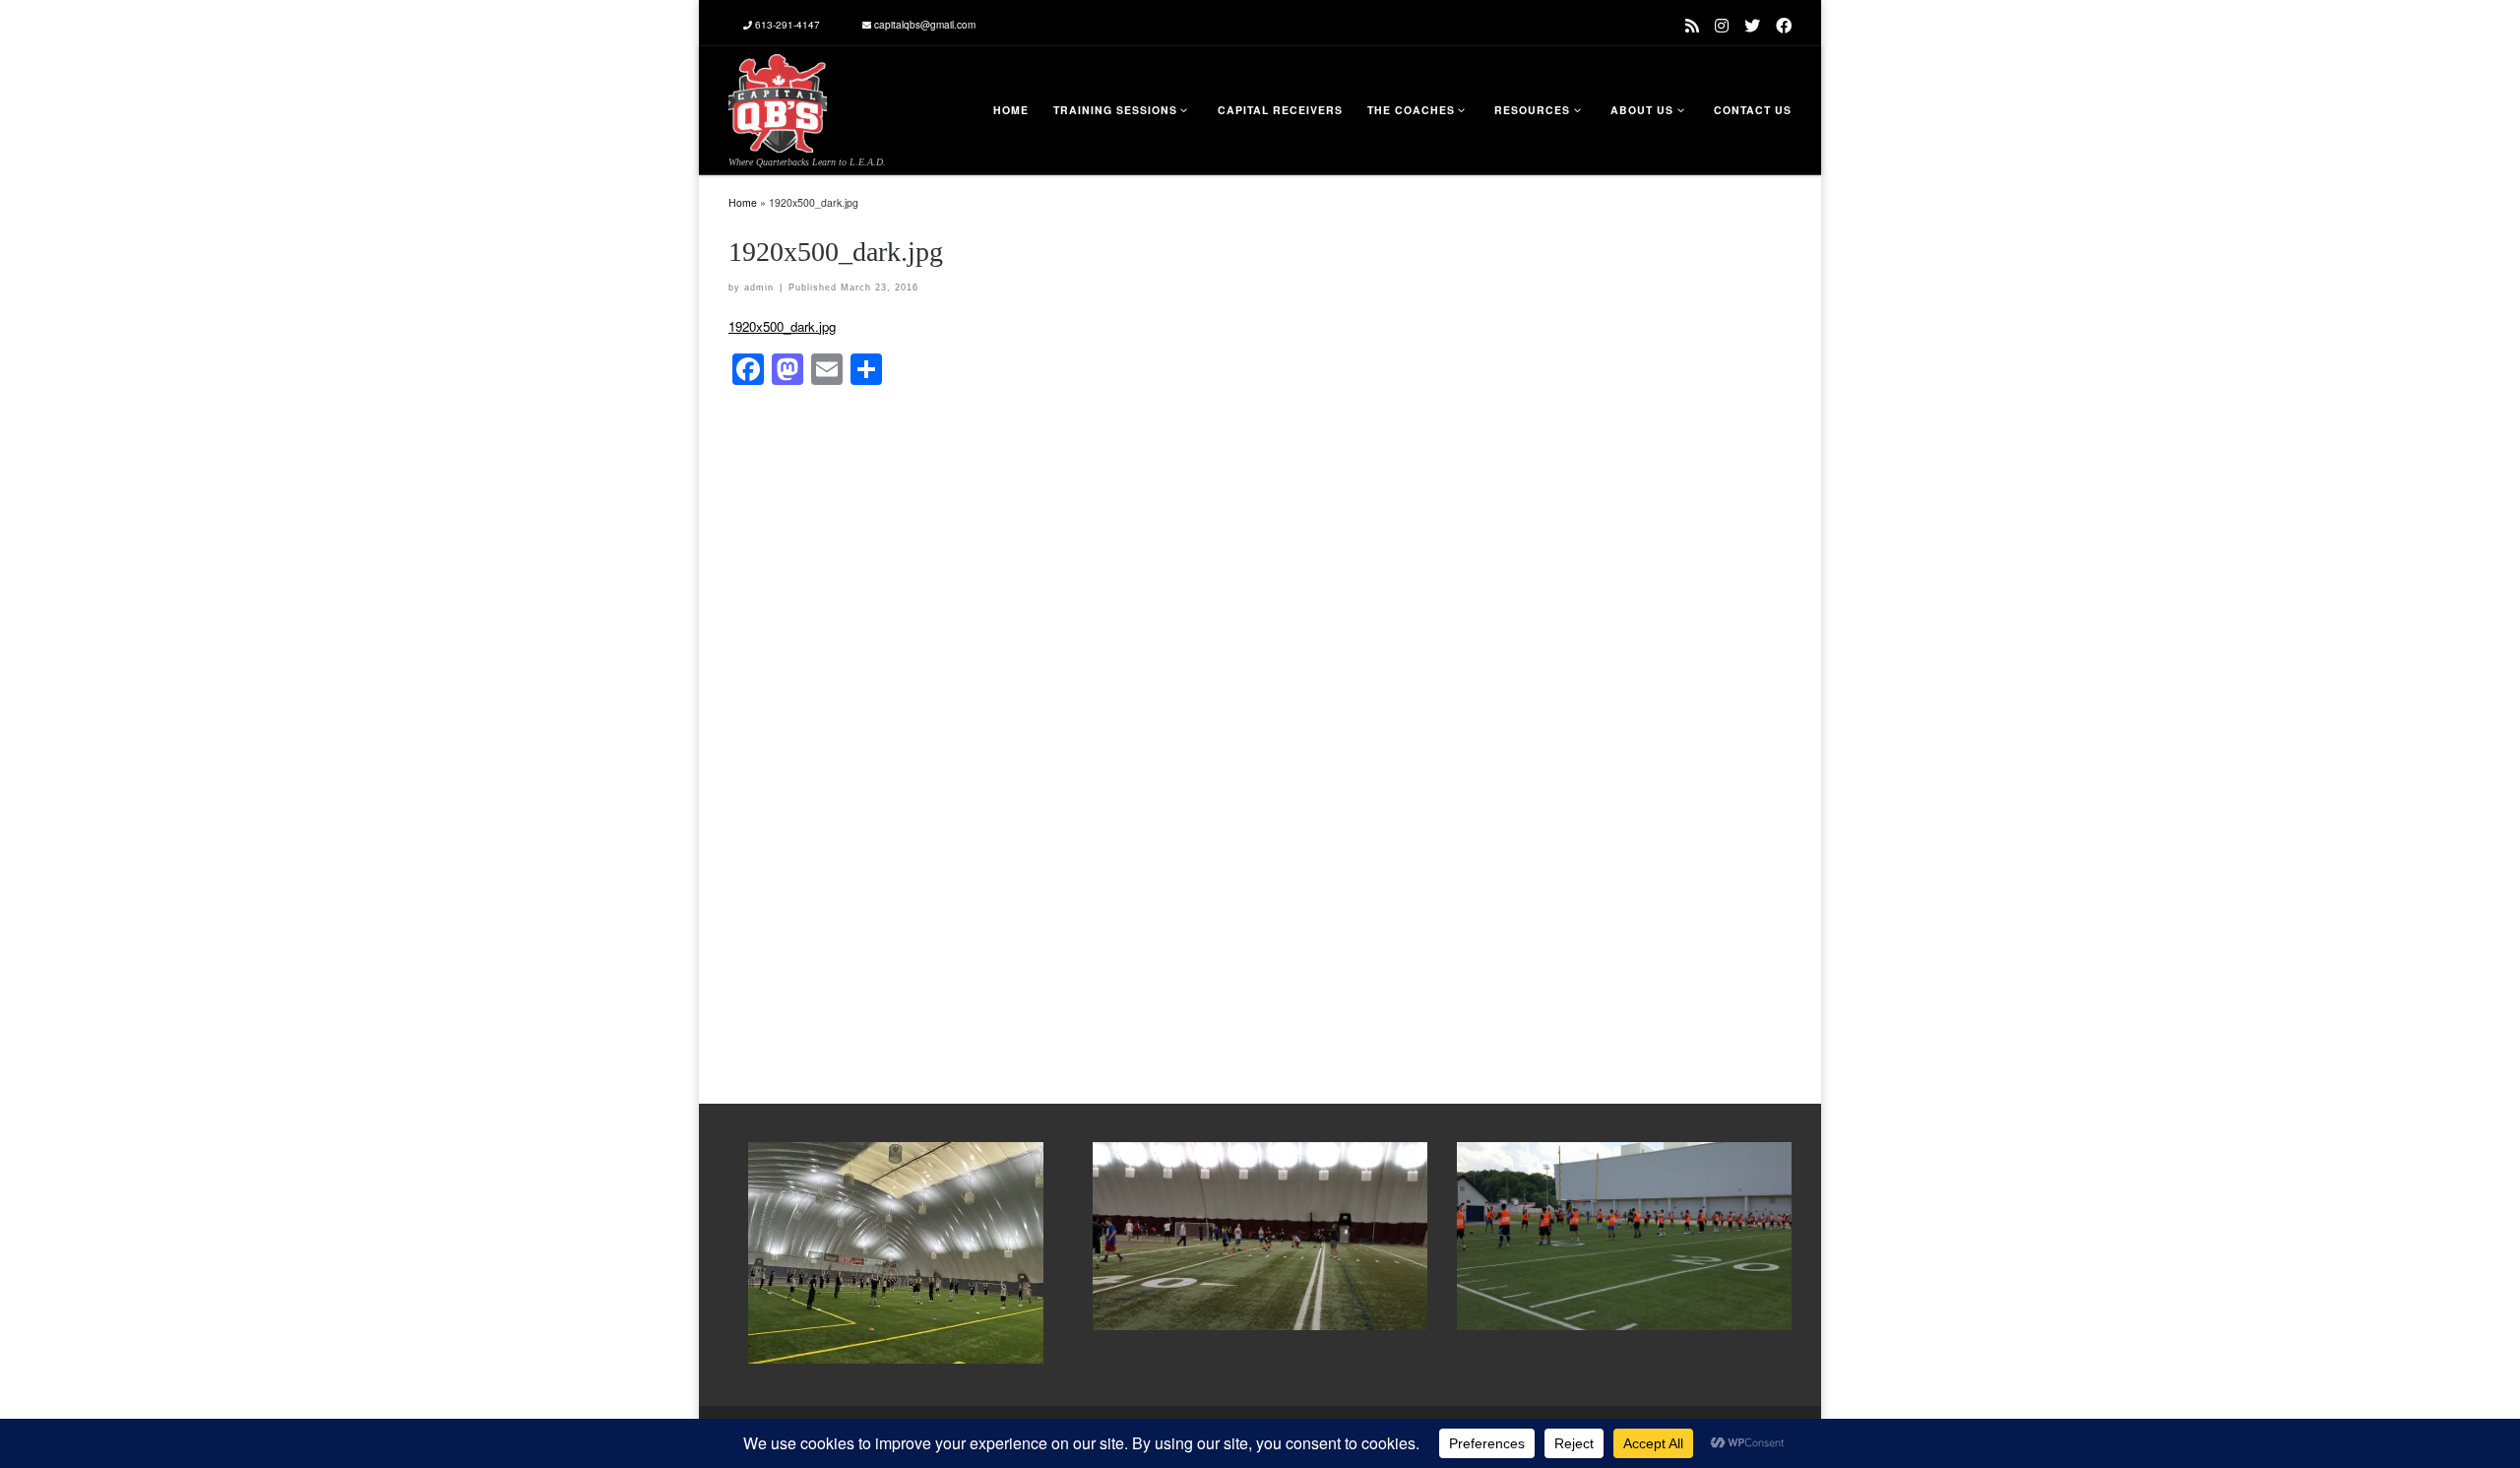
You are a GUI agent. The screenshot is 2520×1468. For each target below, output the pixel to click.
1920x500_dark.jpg (782, 326)
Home (743, 202)
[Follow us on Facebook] (1784, 25)
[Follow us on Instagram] (1722, 25)
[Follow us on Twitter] (1752, 25)
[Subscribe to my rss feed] (1692, 25)
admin (759, 287)
